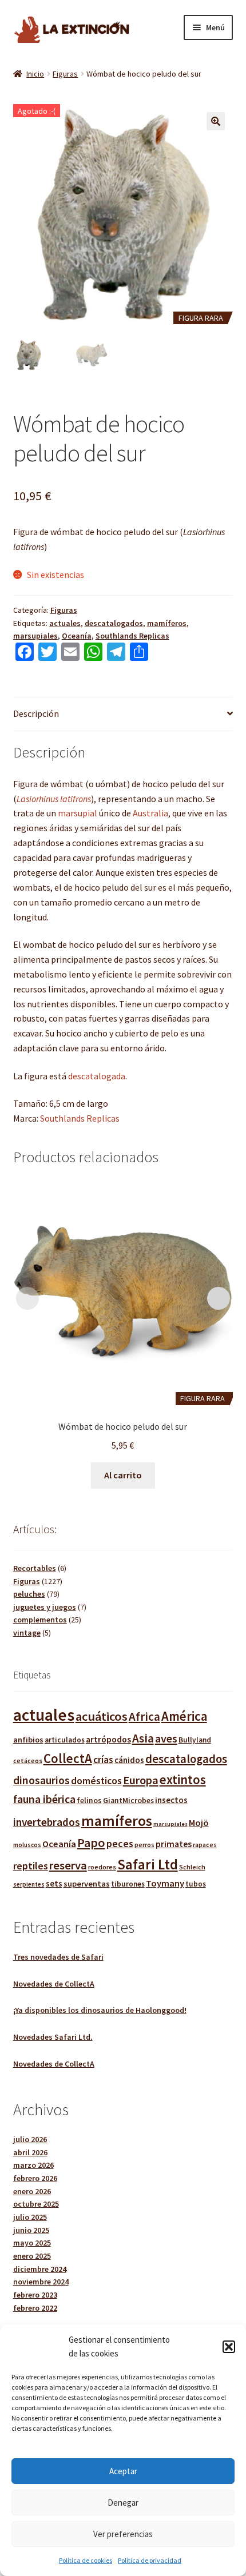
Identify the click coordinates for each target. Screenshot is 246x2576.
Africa (144, 1716)
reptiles (31, 1866)
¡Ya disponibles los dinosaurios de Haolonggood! (100, 2010)
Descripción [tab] (36, 713)
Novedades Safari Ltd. (53, 2037)
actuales (65, 623)
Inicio (35, 74)
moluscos (27, 1845)
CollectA (68, 1758)
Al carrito (123, 1475)
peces (120, 1843)
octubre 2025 (36, 2204)
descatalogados (114, 623)
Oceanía (77, 636)
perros (144, 1845)
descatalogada (97, 1076)
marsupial (78, 813)
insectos (171, 1800)
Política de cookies (86, 2560)
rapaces (205, 1845)
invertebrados (47, 1822)
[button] (229, 2347)
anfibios (28, 1740)
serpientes (29, 1884)
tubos (196, 1884)
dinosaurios (41, 1780)
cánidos (129, 1760)
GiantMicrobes (128, 1801)
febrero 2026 (35, 2178)
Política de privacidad (150, 2560)
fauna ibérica (44, 1799)
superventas (87, 1884)
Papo (91, 1843)
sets (54, 1883)
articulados (65, 1740)
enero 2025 (32, 2256)
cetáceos (28, 1760)
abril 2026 (30, 2152)
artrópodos (108, 1739)
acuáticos (102, 1716)
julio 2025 (30, 2217)
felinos (89, 1801)
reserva (68, 1865)
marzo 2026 (33, 2165)
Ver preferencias (123, 2534)
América (184, 1716)
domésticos (96, 1781)
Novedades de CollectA (54, 1984)
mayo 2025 (32, 2243)
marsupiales (35, 636)
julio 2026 (30, 2139)
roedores (102, 1867)
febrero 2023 (35, 2295)
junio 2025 (31, 2230)
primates (174, 1844)
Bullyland (195, 1740)
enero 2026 (32, 2191)
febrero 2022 (35, 2308)
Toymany (165, 1883)
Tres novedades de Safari (58, 1957)
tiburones (128, 1884)
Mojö (199, 1823)
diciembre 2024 (40, 2269)
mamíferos (167, 623)
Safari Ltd (148, 1864)
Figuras (65, 74)
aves (166, 1738)
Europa (141, 1780)
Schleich (192, 1867)
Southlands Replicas (132, 636)
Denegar (123, 2503)
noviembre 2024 (41, 2282)
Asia (143, 1738)
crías (103, 1760)
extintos (183, 1780)
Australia (150, 813)
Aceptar (123, 2471)
